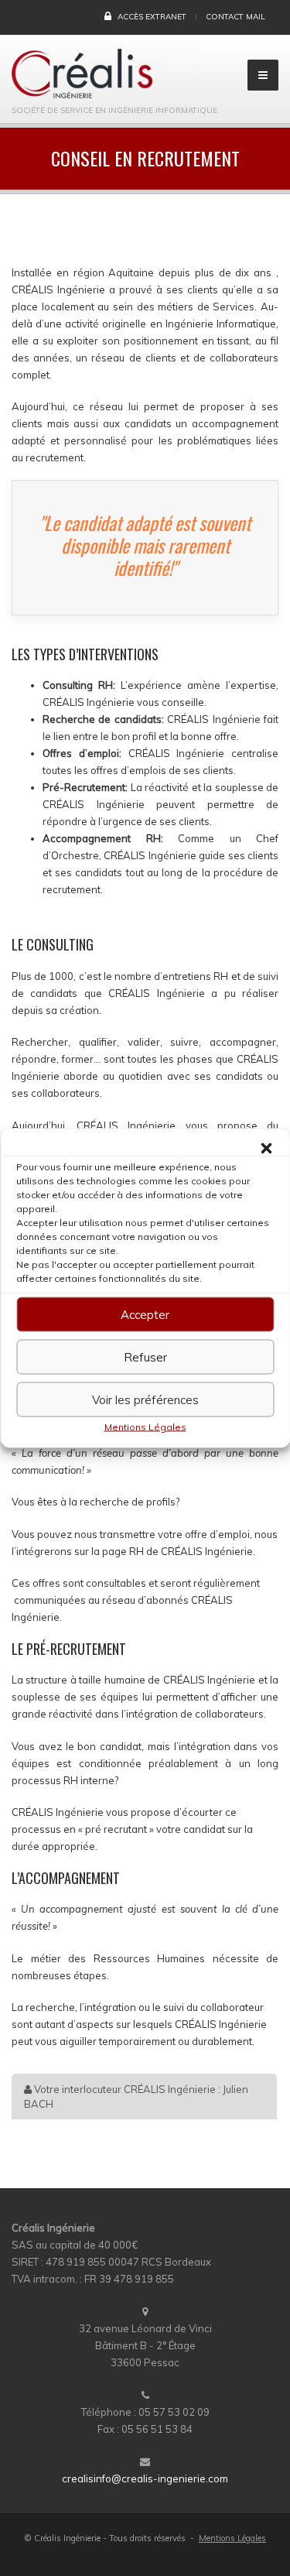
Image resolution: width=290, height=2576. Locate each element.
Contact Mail (235, 17)
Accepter (145, 1314)
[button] (266, 1149)
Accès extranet (151, 17)
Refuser (145, 1357)
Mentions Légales (145, 1427)
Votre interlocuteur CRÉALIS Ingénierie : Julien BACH (136, 2096)
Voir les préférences (145, 1399)
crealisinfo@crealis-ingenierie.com (145, 2478)
